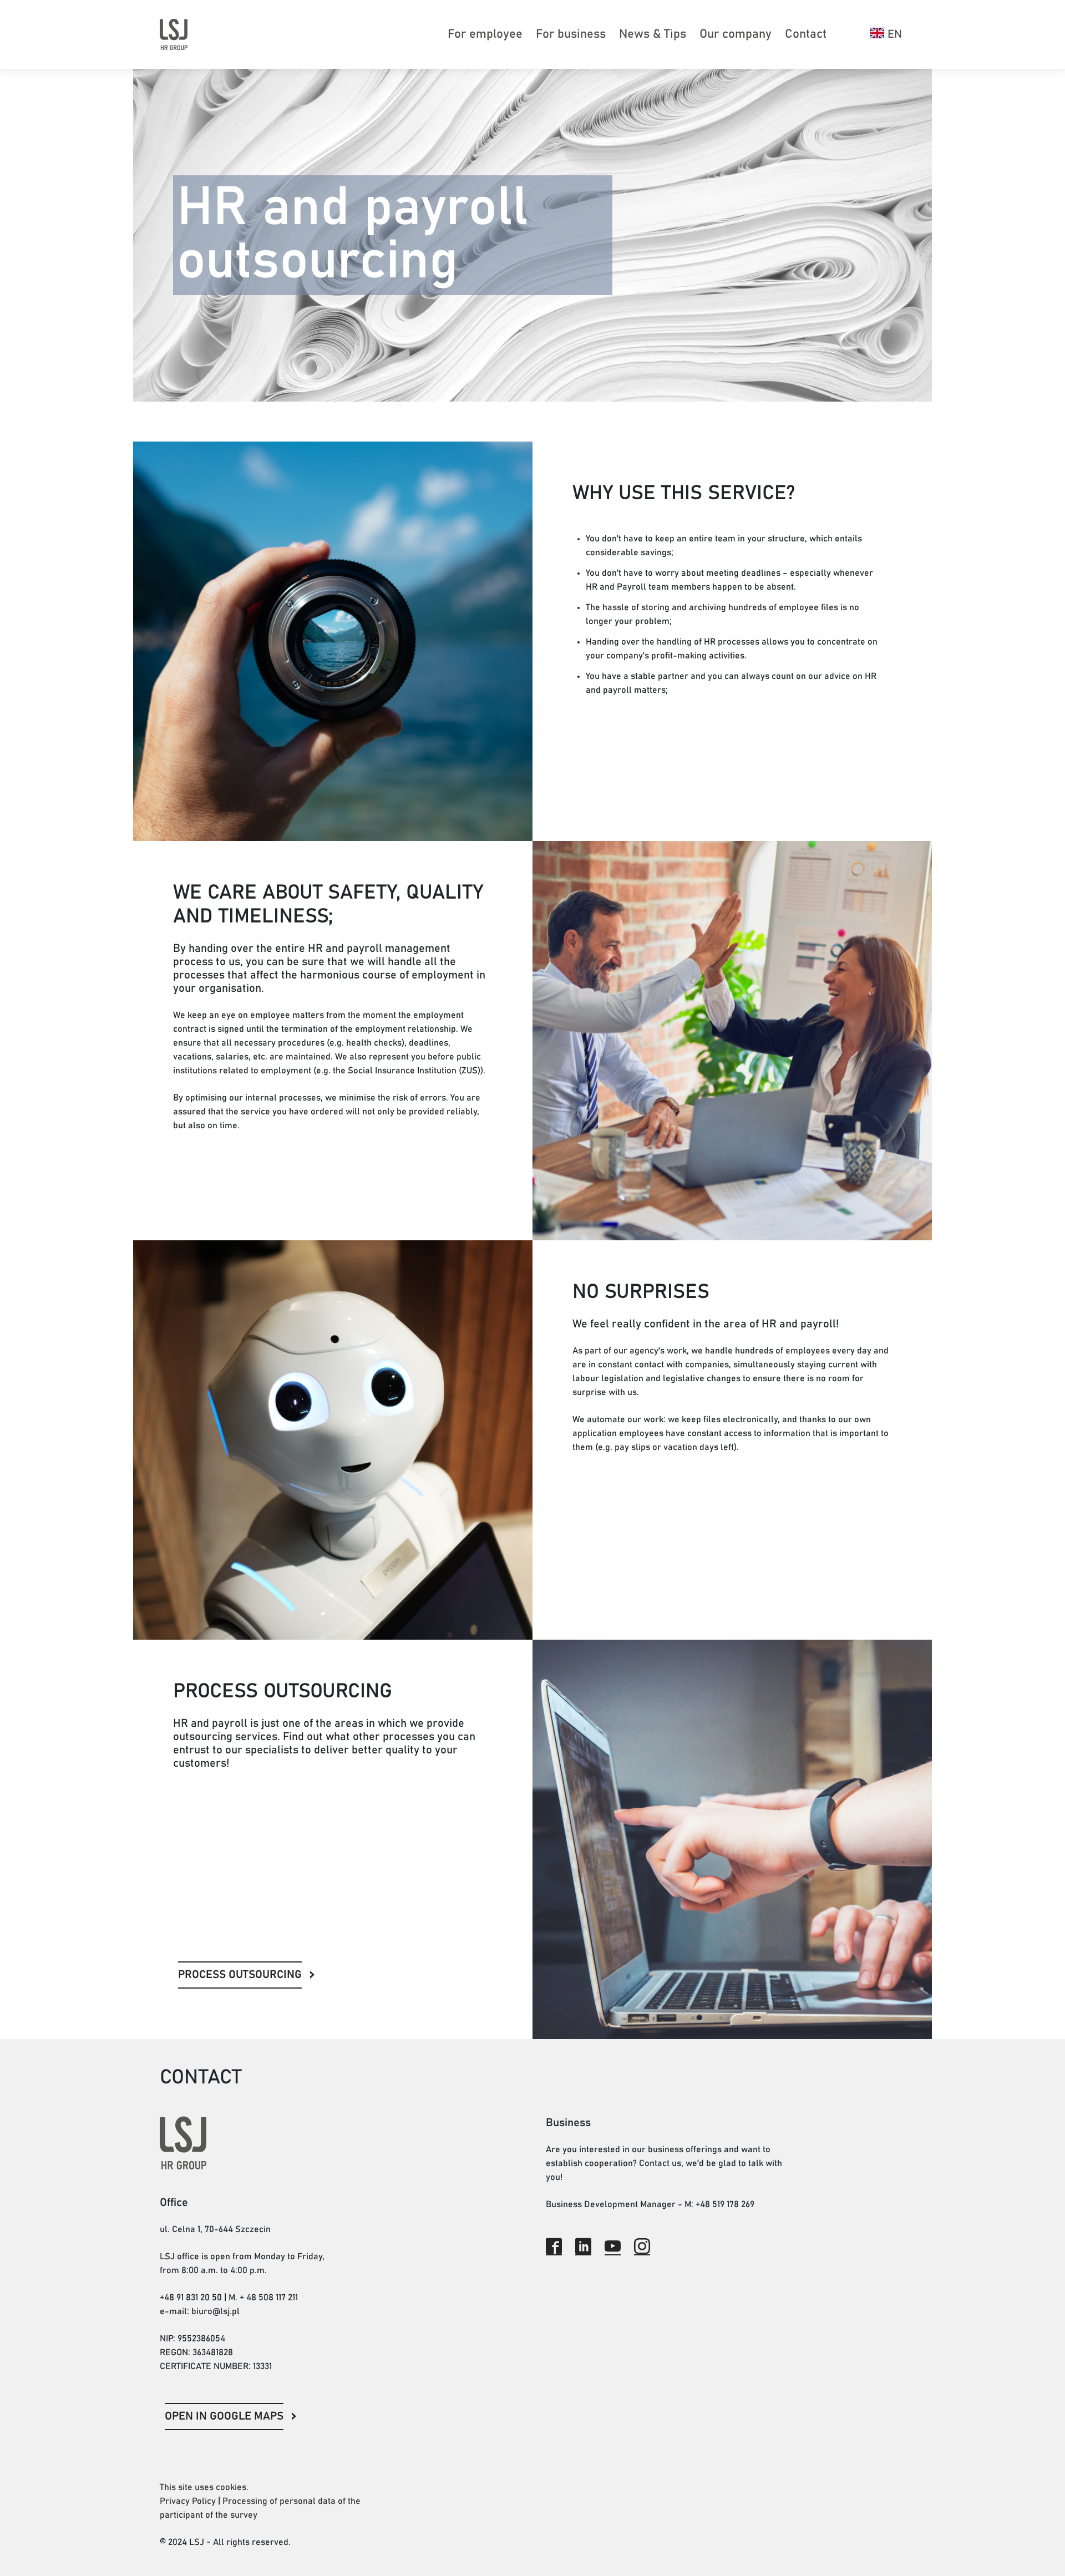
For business (571, 34)
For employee (485, 34)
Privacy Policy (188, 2501)
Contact (806, 34)
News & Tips (653, 34)
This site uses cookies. (204, 2487)
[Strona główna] (282, 2143)
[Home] (174, 34)
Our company (736, 34)
